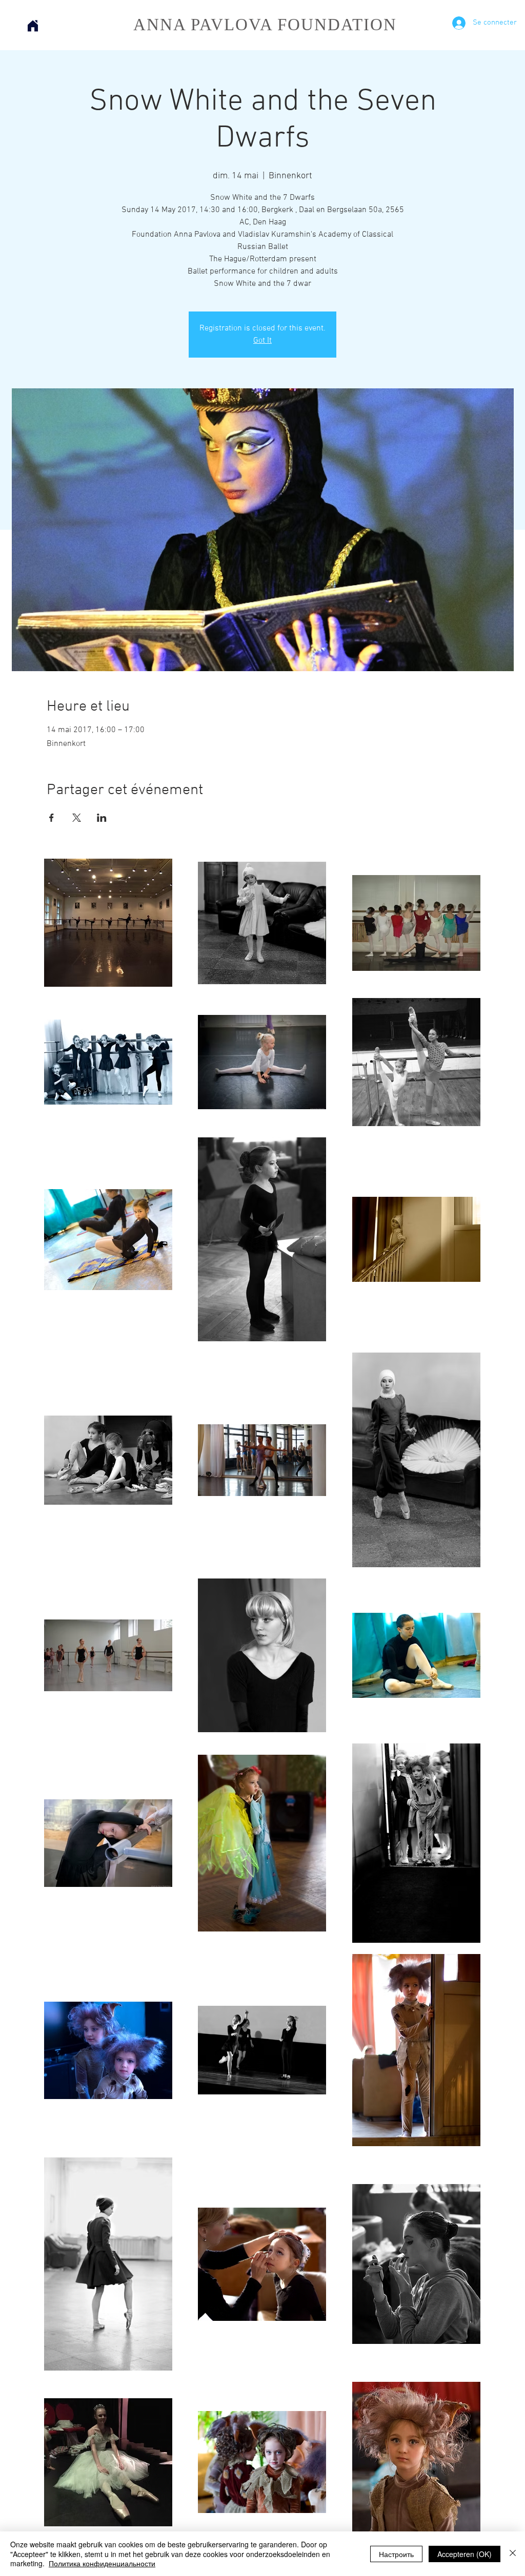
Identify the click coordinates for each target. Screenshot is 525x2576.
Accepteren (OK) (465, 2554)
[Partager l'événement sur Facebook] (52, 818)
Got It (262, 341)
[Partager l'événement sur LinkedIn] (102, 818)
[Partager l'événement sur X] (77, 818)
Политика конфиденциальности (102, 2563)
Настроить (396, 2554)
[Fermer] (513, 2554)
